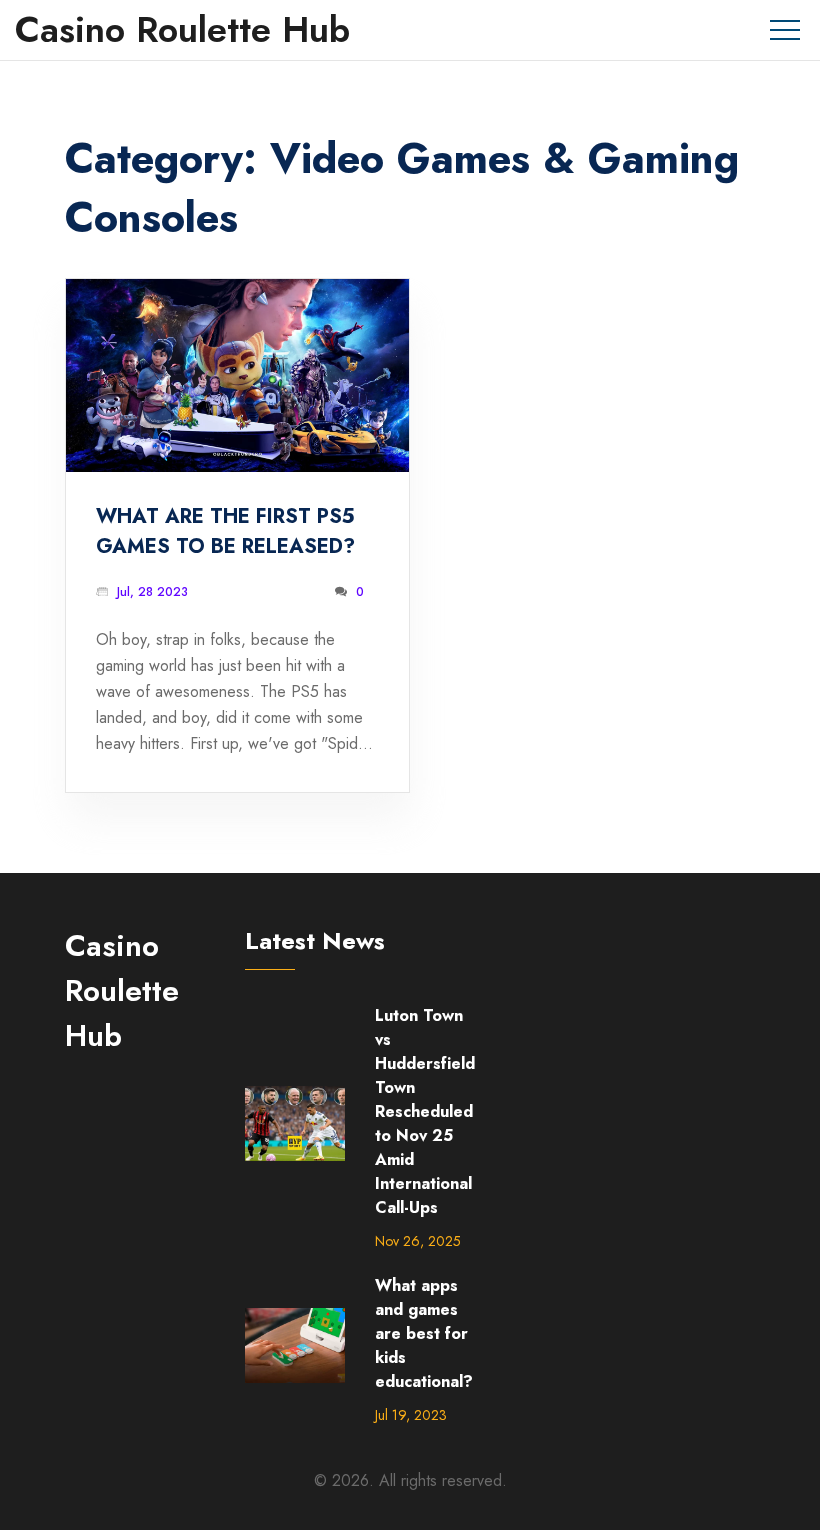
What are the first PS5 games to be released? (225, 531)
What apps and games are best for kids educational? (424, 1333)
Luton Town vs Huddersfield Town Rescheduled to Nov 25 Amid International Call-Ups (425, 1111)
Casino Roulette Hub (182, 30)
